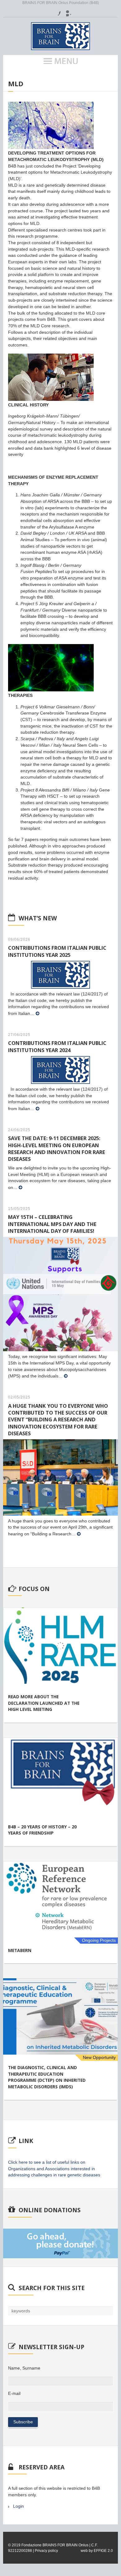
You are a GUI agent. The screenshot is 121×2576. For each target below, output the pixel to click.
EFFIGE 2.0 (103, 2551)
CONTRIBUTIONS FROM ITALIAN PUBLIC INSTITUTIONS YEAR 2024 (57, 1046)
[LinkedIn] (67, 11)
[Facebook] (56, 11)
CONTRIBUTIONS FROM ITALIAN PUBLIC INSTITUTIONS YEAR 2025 (57, 951)
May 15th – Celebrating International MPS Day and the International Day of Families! (52, 1224)
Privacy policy (46, 2551)
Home (13, 76)
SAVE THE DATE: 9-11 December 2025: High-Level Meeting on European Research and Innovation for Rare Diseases (57, 1148)
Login (18, 2506)
